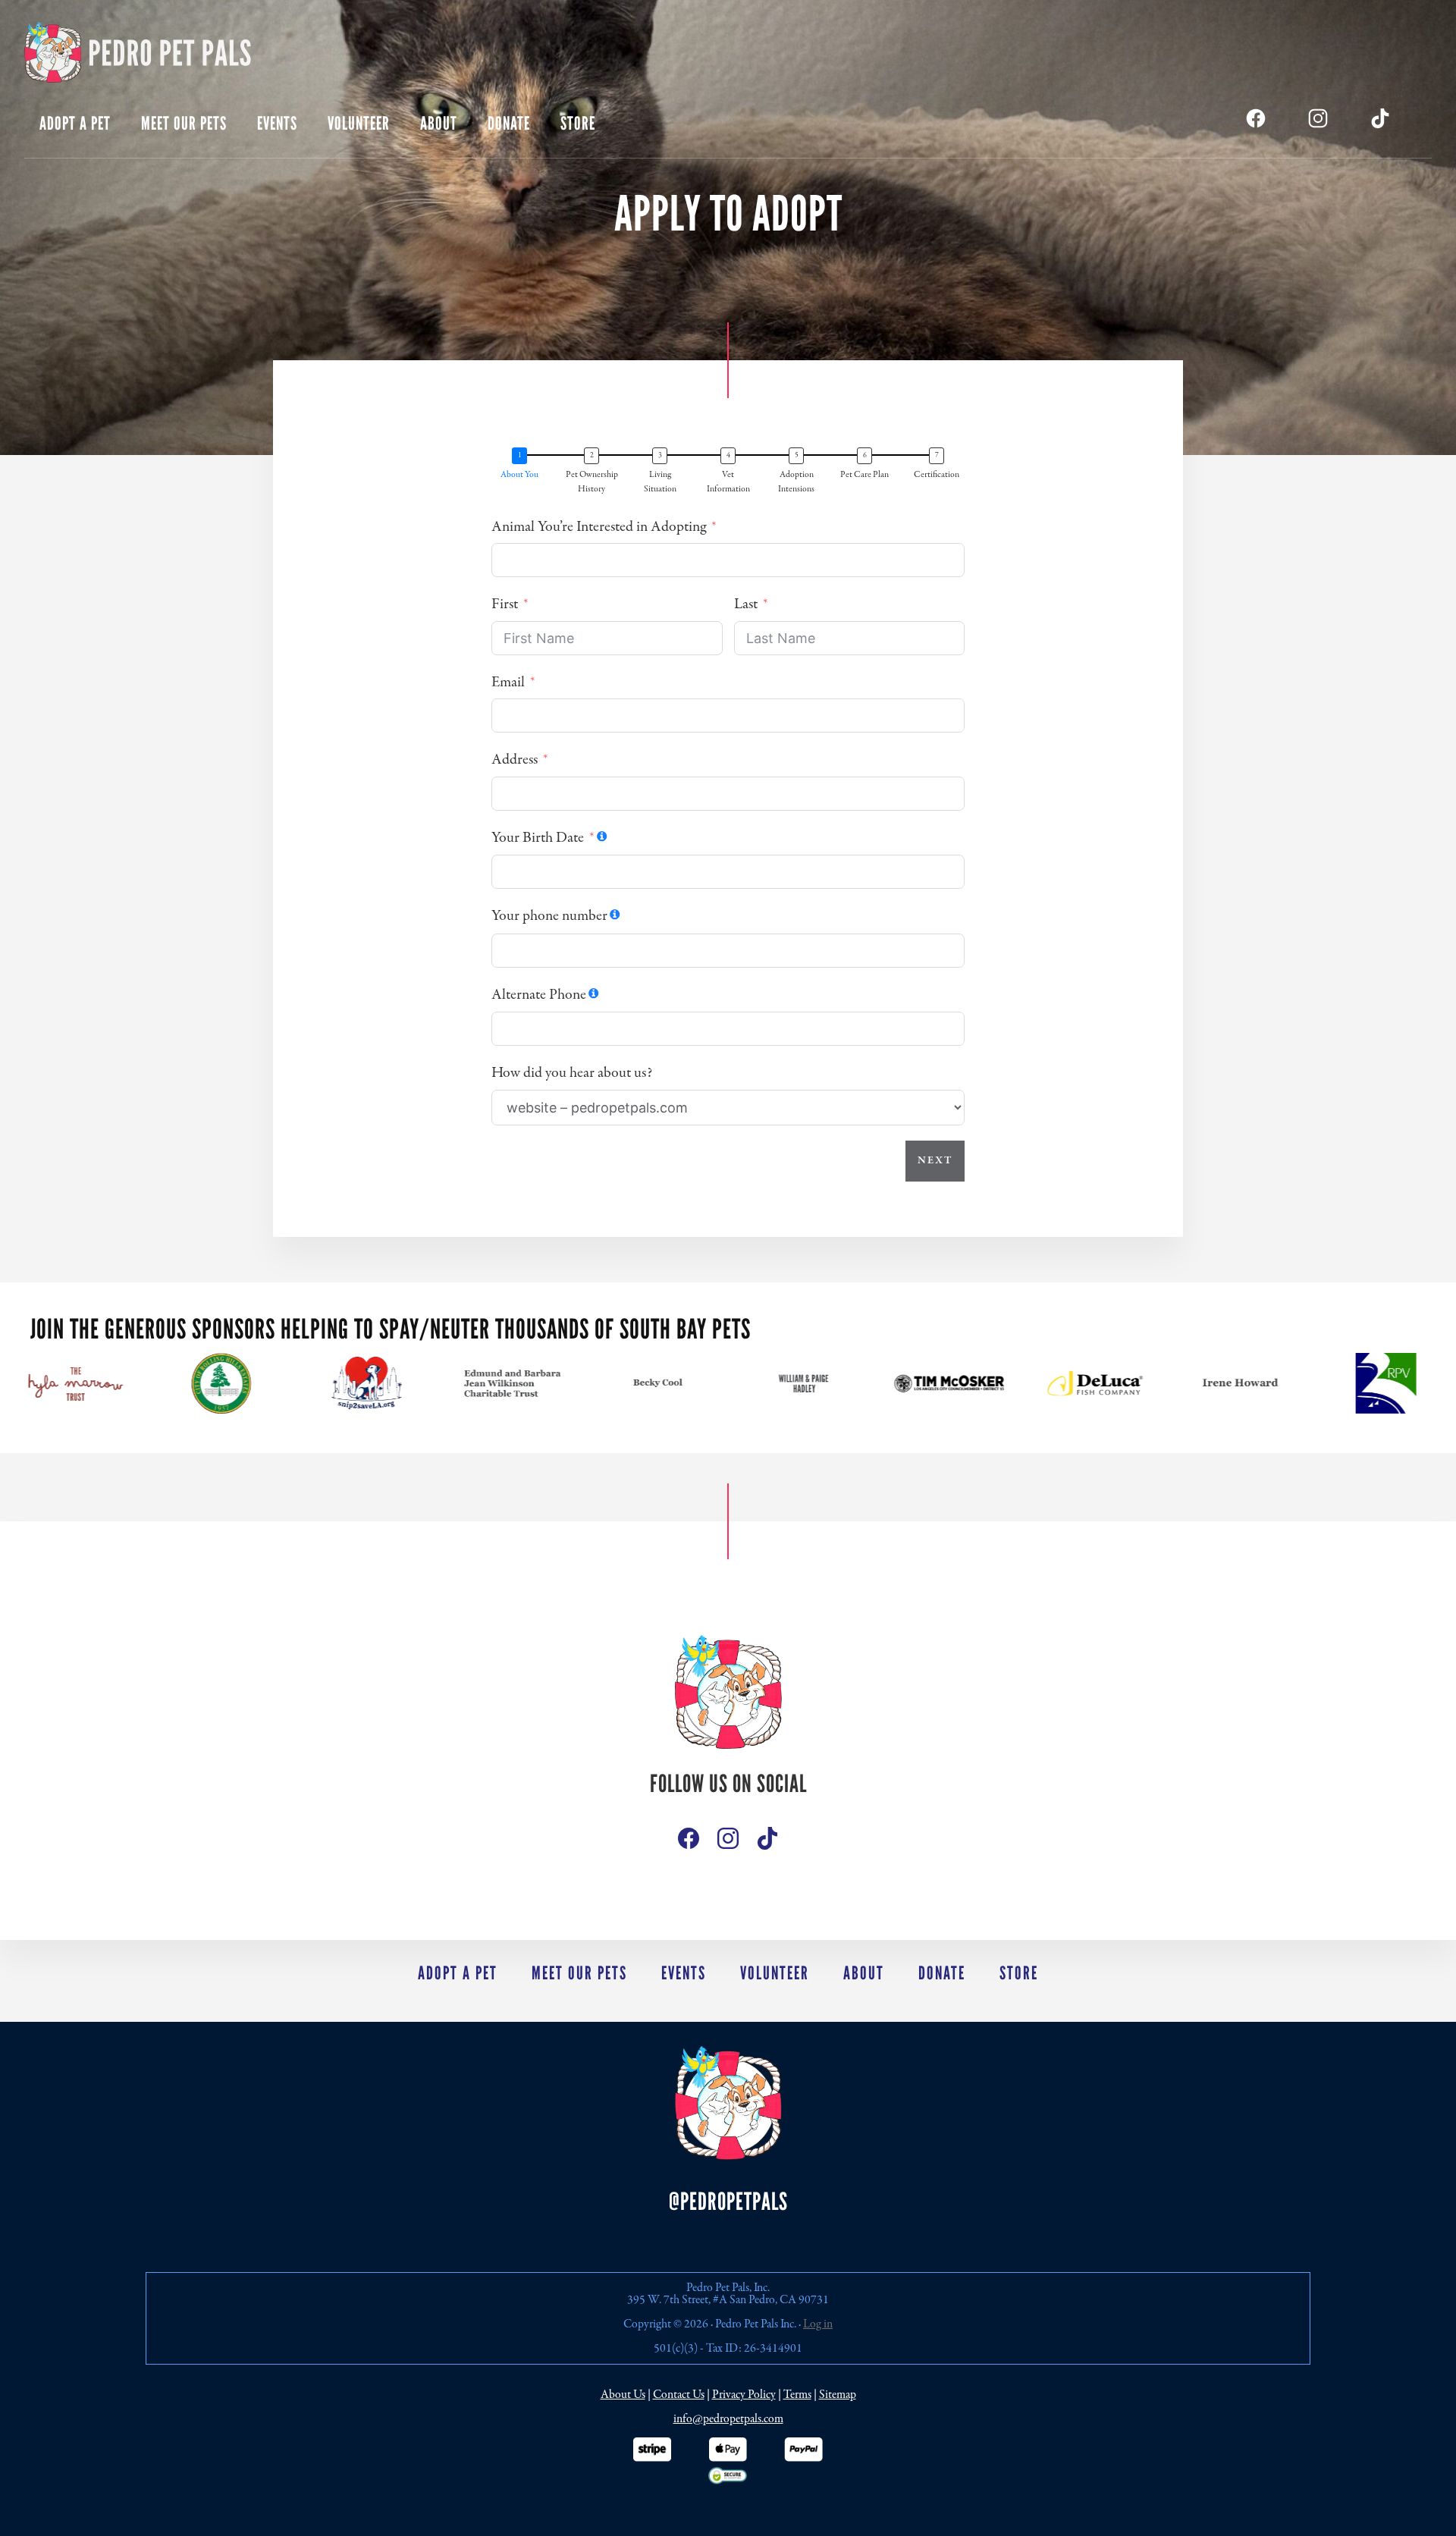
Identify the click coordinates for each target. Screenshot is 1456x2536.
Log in (818, 2324)
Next (935, 1161)
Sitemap (838, 2395)
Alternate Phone (539, 995)
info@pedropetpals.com (728, 2419)
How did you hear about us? (572, 1073)
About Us (623, 2395)
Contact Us (679, 2395)
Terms (797, 2395)
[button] (523, 472)
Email (508, 682)
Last (746, 604)
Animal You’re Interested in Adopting (599, 527)
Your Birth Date (538, 838)
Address (515, 760)
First (505, 604)
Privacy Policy (744, 2395)
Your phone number (549, 916)
